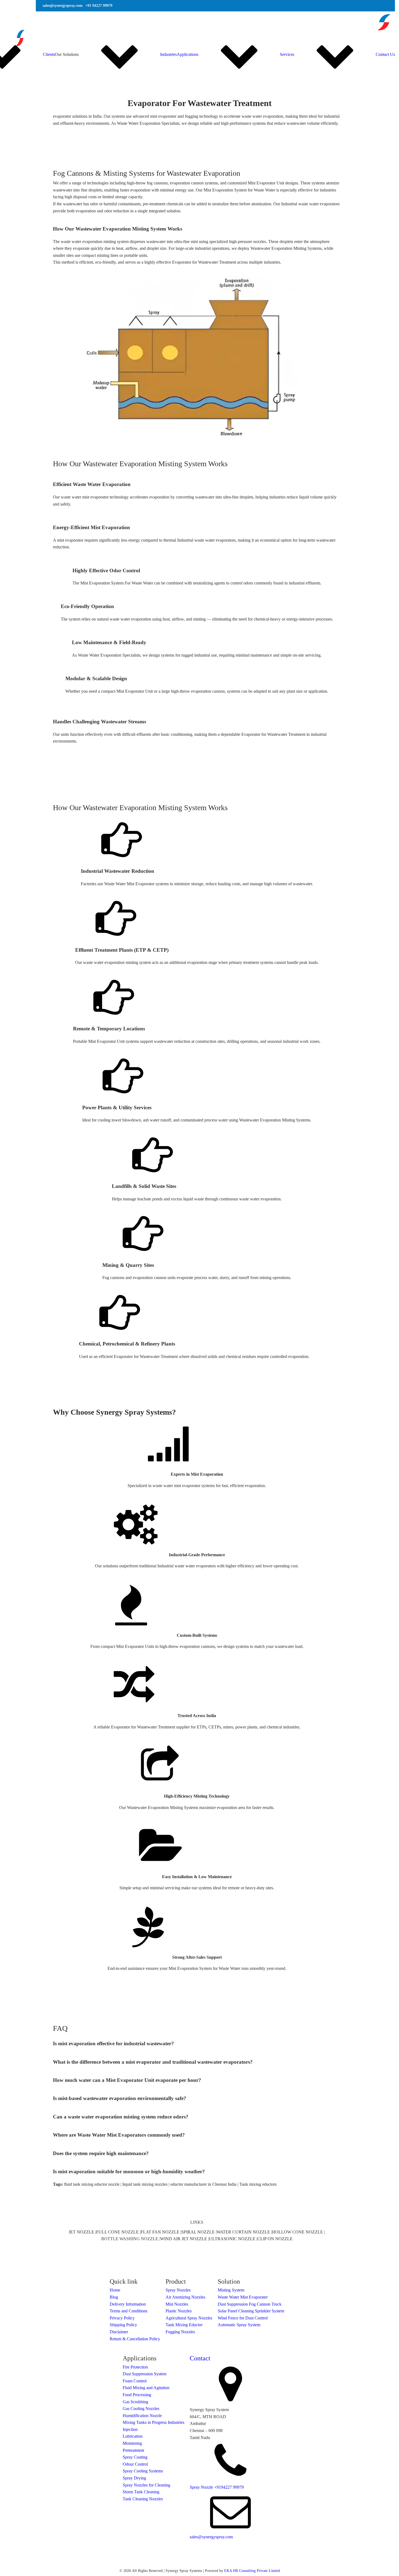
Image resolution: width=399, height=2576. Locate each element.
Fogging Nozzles (180, 2332)
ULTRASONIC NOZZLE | (233, 2239)
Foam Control (135, 2381)
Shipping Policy (123, 2325)
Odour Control (135, 2464)
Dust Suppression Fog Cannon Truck (250, 2304)
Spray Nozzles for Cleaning (146, 2485)
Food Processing (137, 2395)
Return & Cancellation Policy (135, 2339)
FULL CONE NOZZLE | (118, 2232)
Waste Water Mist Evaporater (243, 2297)
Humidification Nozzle (142, 2416)
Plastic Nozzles (179, 2311)
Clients (49, 54)
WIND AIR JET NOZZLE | (185, 2239)
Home (115, 2290)
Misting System (231, 2290)
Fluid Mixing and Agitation (146, 2388)
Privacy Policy (122, 2318)
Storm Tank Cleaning (141, 2492)
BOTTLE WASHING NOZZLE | (131, 2239)
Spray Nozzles (178, 2290)
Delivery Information (128, 2304)
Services (287, 54)
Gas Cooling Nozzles (141, 2409)
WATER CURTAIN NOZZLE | (244, 2232)
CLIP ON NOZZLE (275, 2239)
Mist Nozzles (177, 2304)
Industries (168, 54)
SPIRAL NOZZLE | (199, 2232)
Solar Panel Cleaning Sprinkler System (251, 2311)
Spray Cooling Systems (143, 2471)
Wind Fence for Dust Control (243, 2318)
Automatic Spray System (239, 2325)
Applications (188, 54)
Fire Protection (135, 2367)
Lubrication (133, 2436)
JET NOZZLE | (82, 2232)
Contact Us (385, 54)
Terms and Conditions (129, 2311)
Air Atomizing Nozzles (185, 2297)
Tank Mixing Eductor (184, 2325)
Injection (130, 2429)
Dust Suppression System (145, 2374)
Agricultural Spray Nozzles (189, 2318)
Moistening (132, 2443)
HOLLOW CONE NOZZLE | (298, 2232)
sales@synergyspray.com (211, 2537)
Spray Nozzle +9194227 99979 (217, 2487)
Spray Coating (135, 2457)
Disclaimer (119, 2332)
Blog (114, 2297)
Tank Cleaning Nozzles (143, 2499)
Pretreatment (133, 2450)
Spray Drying (134, 2478)
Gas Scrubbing (135, 2402)
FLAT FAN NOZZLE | (161, 2232)
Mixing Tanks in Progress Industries (153, 2422)
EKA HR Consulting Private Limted (252, 2571)
